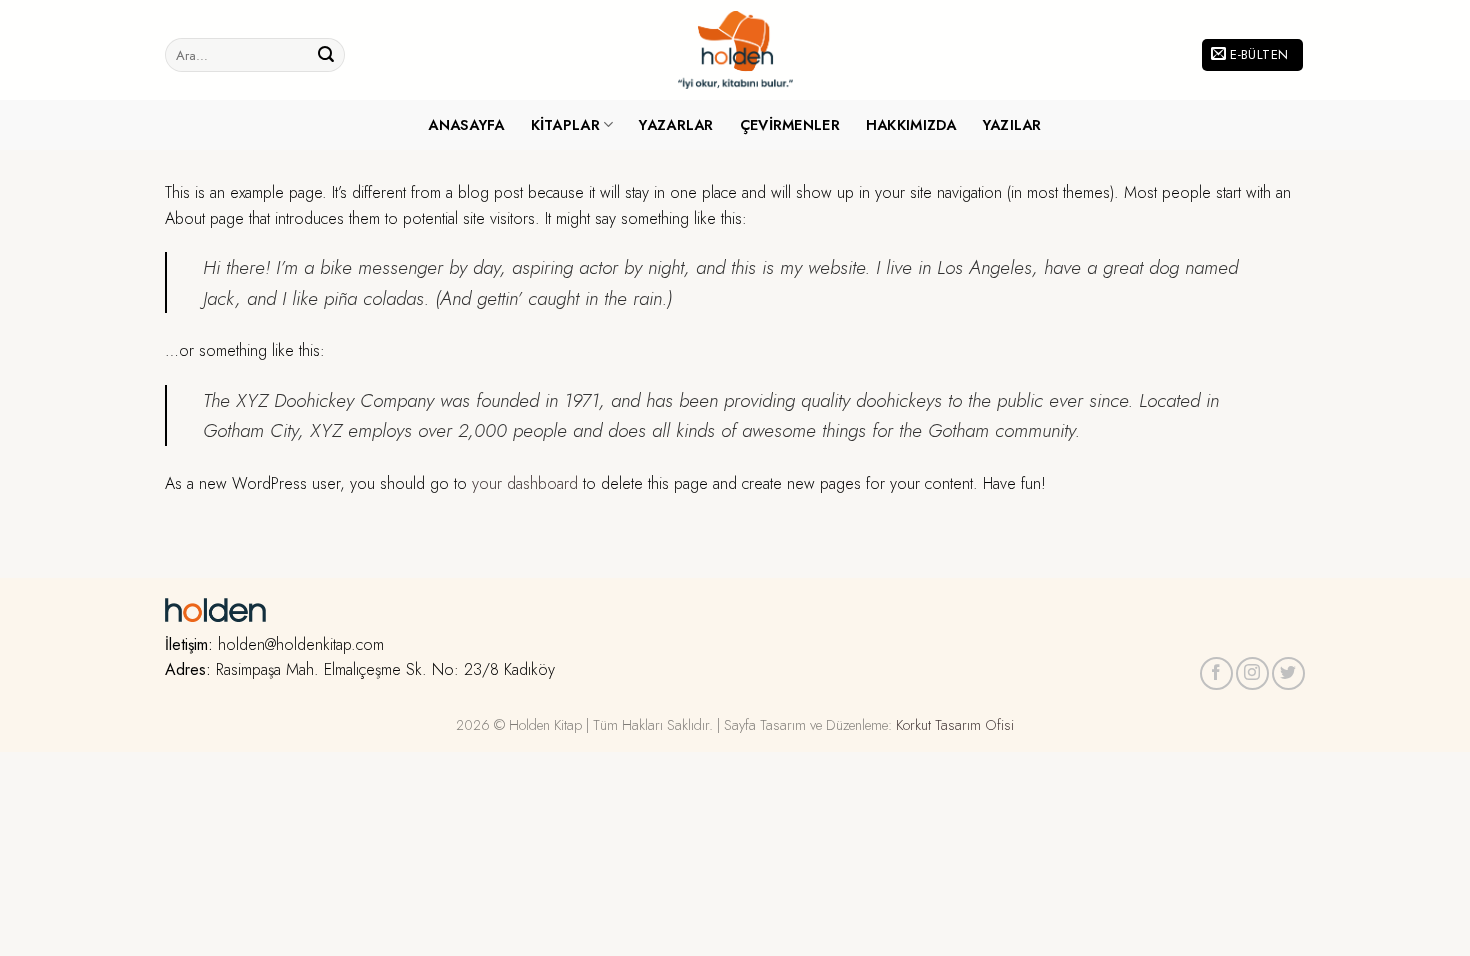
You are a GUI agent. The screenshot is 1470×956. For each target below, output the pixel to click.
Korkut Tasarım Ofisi (955, 725)
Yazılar (1012, 125)
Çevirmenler (790, 125)
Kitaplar (565, 125)
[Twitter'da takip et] (1288, 673)
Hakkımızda (911, 125)
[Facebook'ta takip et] (1216, 673)
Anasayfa (466, 125)
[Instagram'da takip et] (1252, 673)
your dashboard (525, 483)
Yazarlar (676, 125)
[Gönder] (326, 55)
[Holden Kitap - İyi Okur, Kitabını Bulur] (735, 50)
